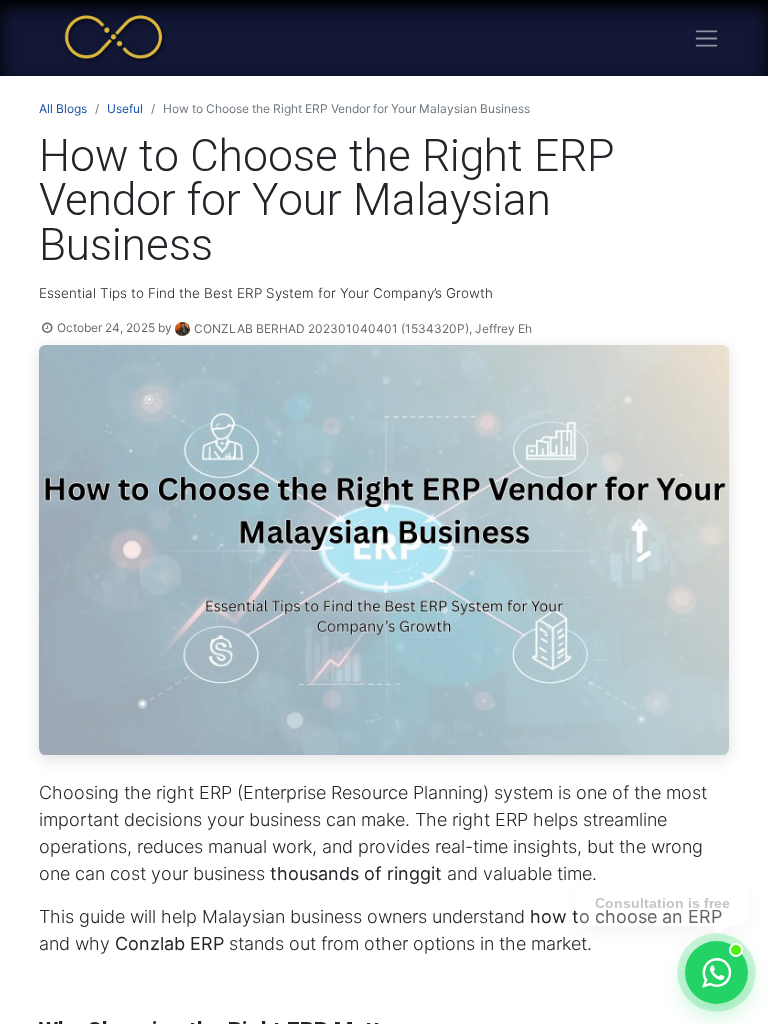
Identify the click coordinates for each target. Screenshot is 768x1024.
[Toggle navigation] (706, 38)
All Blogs (63, 108)
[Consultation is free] (716, 972)
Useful (125, 108)
